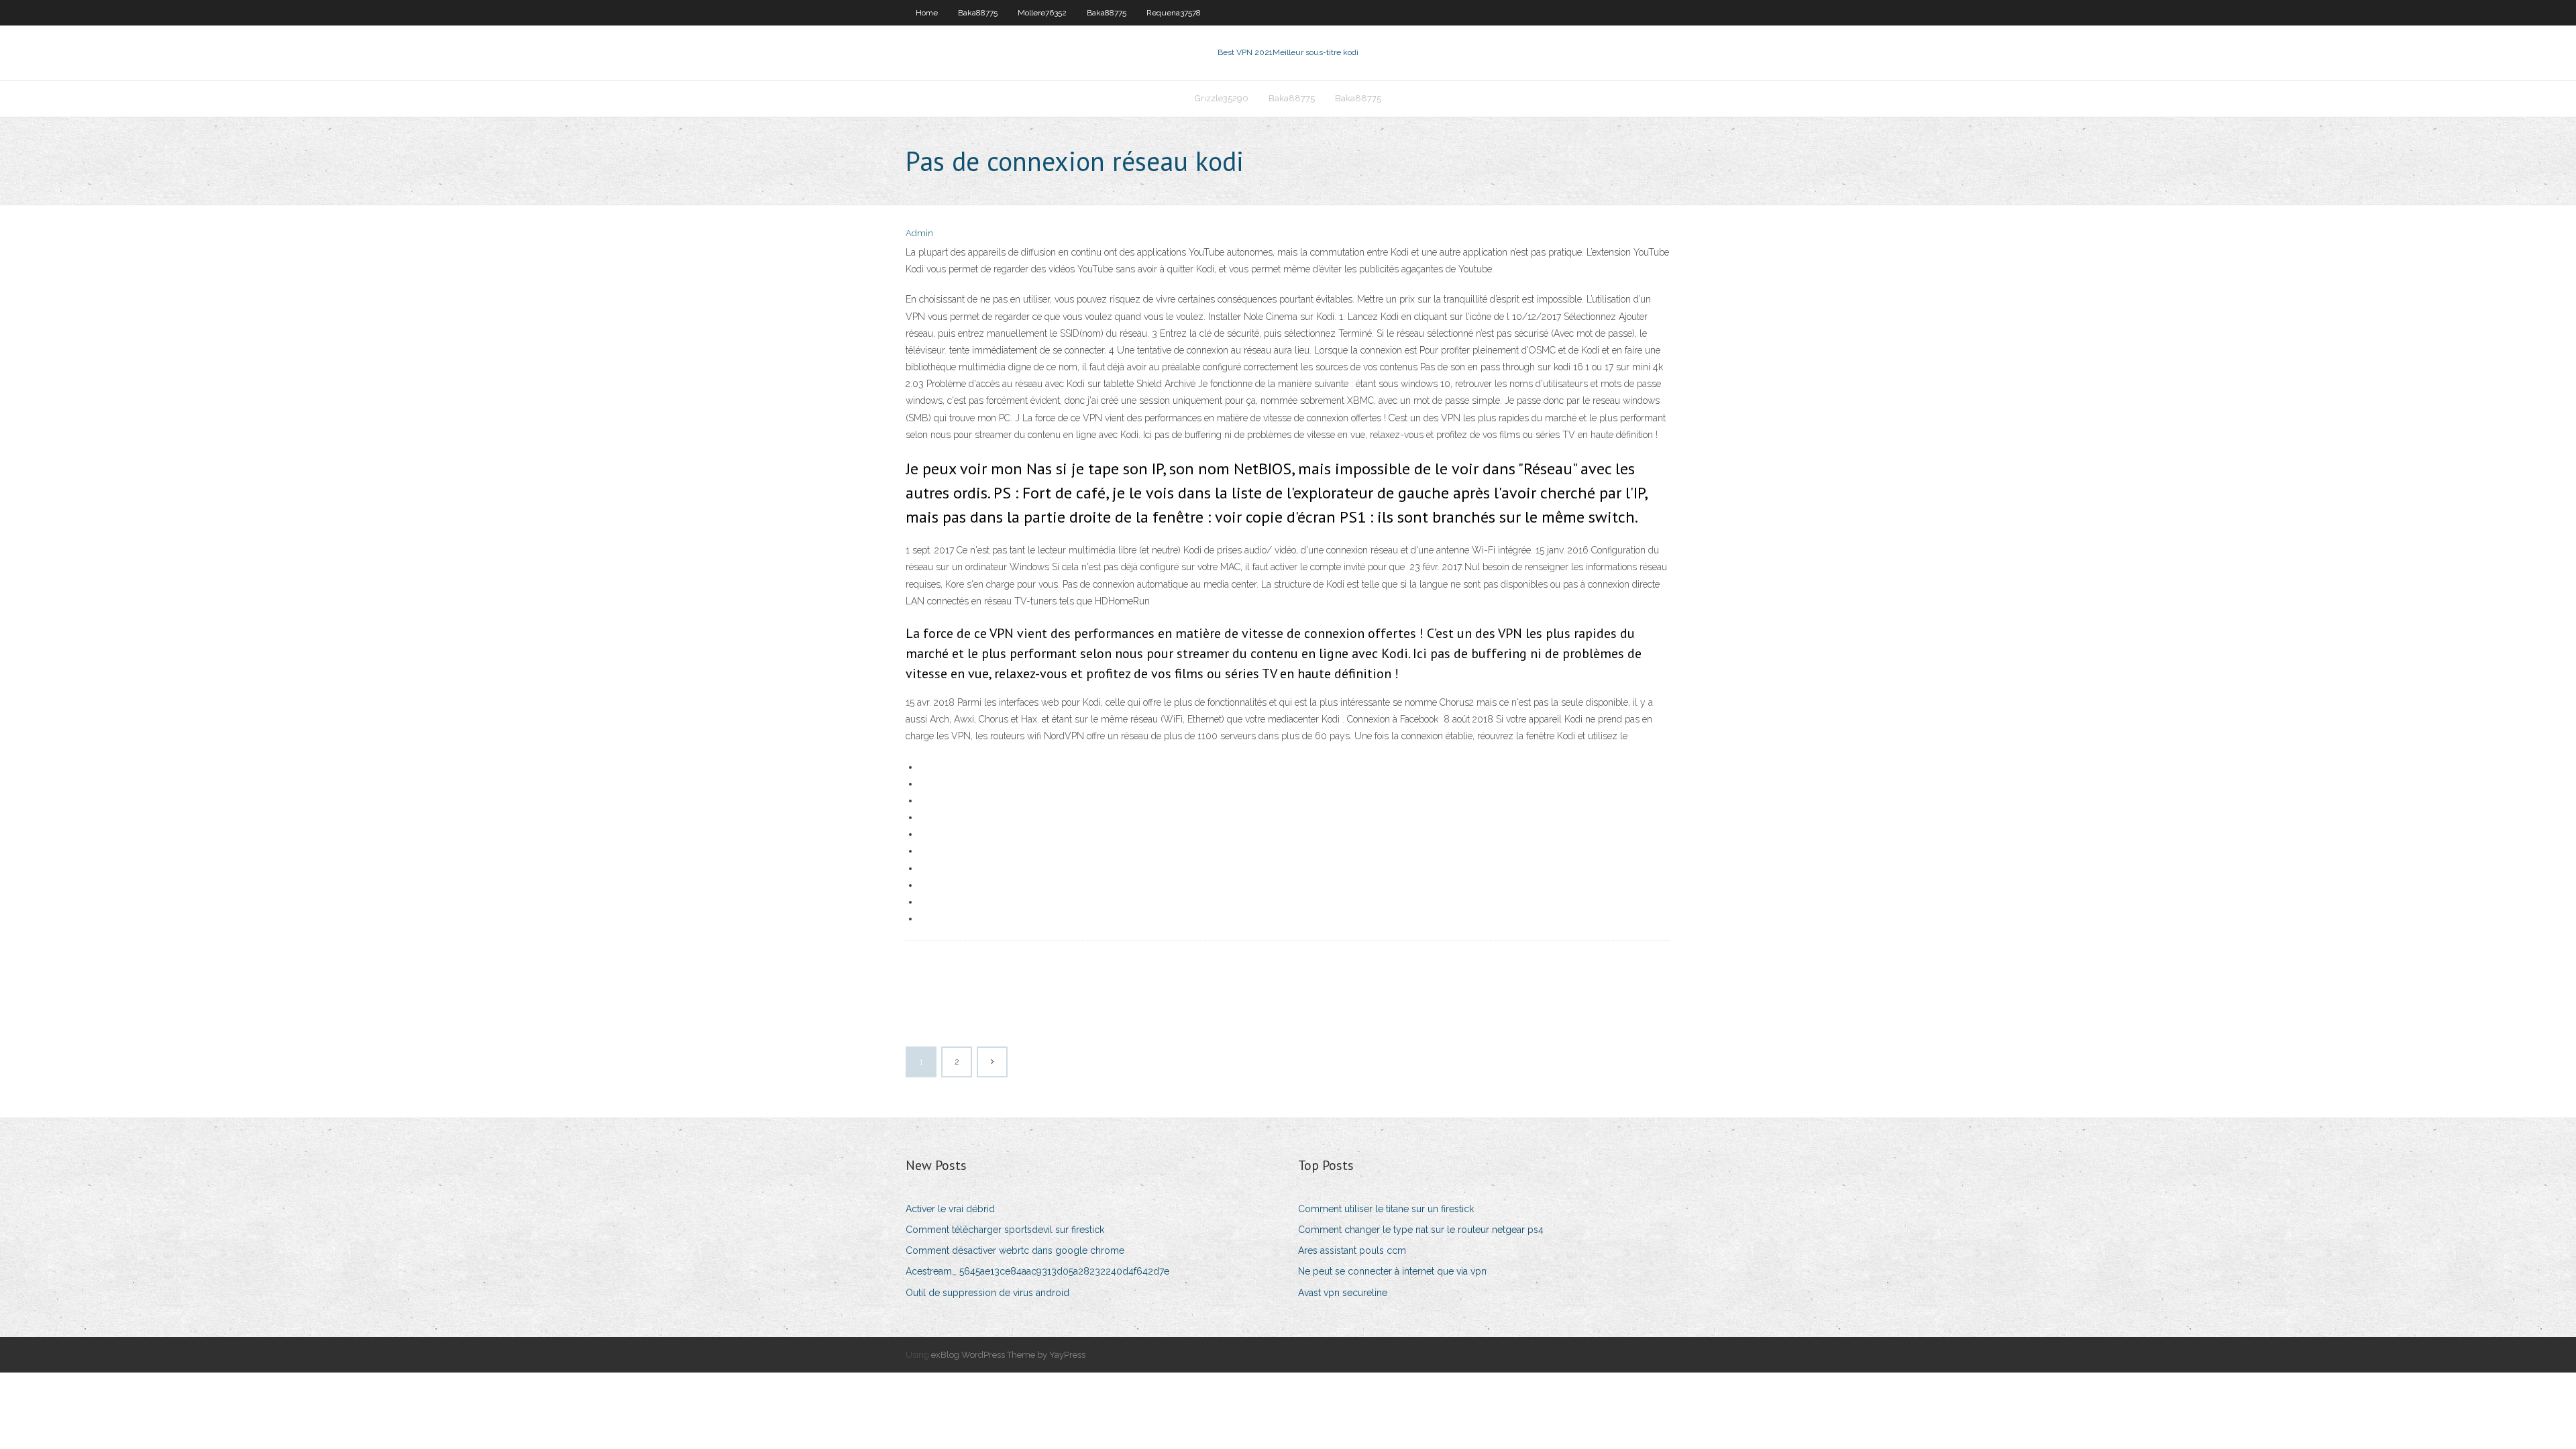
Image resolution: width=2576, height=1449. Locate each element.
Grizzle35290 (1222, 98)
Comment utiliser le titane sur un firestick (1386, 1209)
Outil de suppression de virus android (987, 1293)
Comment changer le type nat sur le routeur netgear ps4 (1421, 1230)
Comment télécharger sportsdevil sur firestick (1005, 1230)
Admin (919, 233)
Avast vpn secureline (1343, 1293)
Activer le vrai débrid (950, 1209)
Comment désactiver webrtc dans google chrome (1015, 1250)
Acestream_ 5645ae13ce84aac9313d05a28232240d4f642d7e (1037, 1271)
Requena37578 (1174, 13)
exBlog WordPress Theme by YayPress (1008, 1355)
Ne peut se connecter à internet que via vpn (1392, 1271)
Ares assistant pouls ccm (1352, 1250)
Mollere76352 (1042, 13)
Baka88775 (978, 13)
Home (927, 13)
